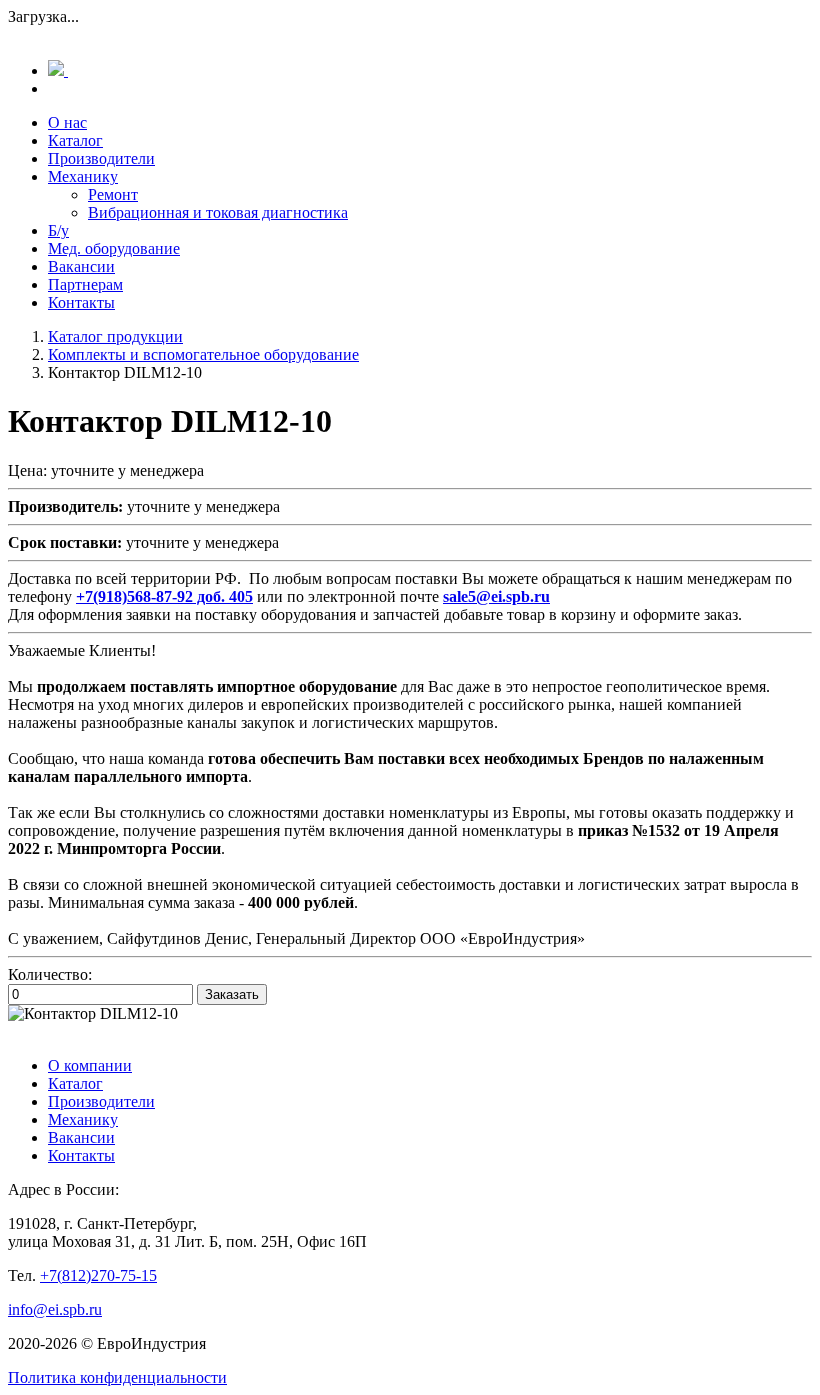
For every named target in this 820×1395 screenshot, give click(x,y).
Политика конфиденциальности (117, 1377)
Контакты (81, 302)
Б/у (58, 230)
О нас (67, 122)
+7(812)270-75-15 (98, 1275)
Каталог (75, 140)
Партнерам (85, 284)
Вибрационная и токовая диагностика (218, 212)
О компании (90, 1065)
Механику (83, 176)
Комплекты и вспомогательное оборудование (203, 354)
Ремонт (113, 194)
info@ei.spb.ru (55, 1309)
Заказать (232, 994)
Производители (101, 158)
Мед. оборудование (114, 248)
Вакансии (81, 266)
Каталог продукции (115, 336)
